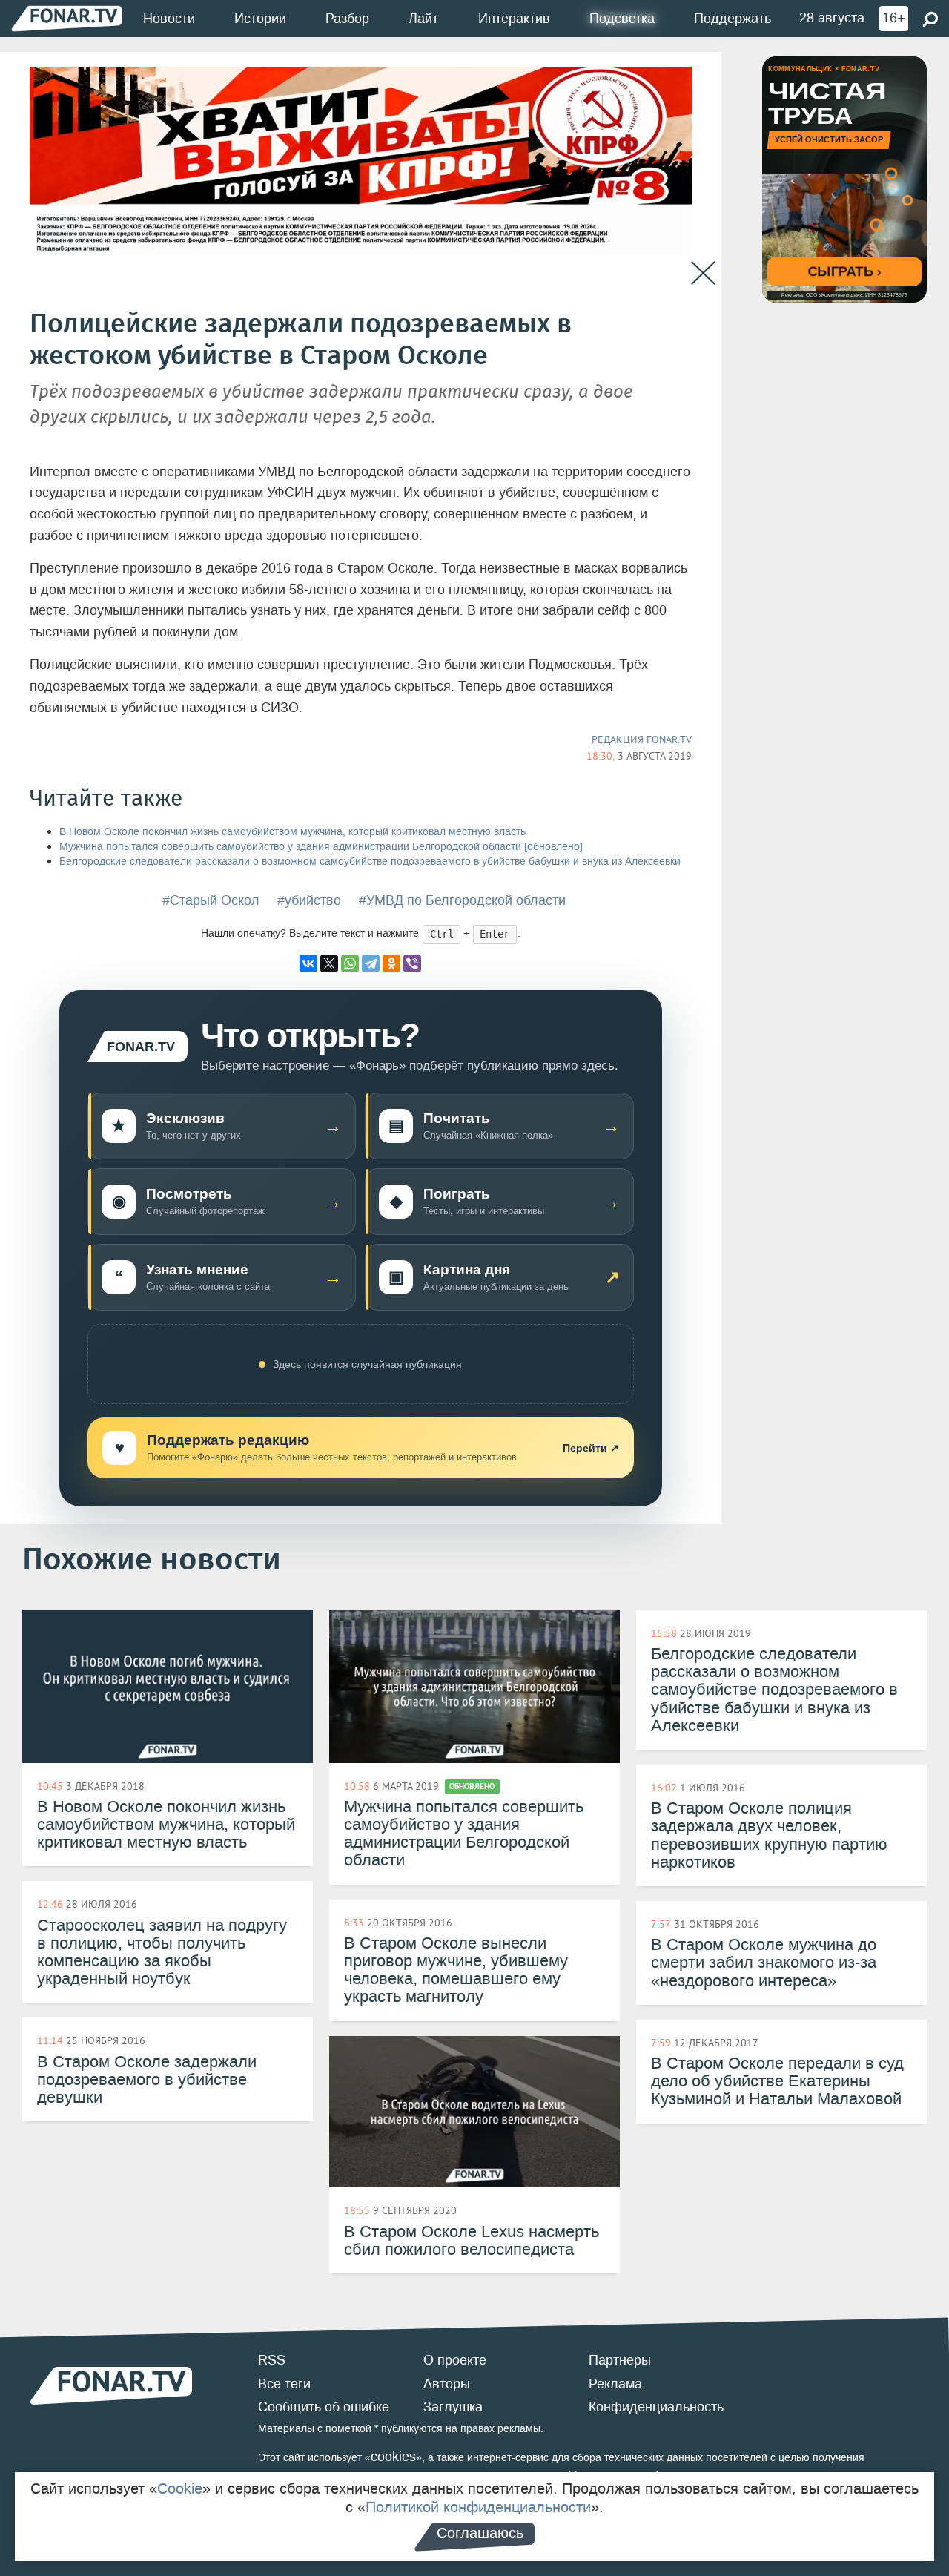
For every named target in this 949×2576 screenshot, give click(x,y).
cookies (393, 2457)
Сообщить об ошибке (324, 2407)
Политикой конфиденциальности (478, 2507)
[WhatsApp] (350, 963)
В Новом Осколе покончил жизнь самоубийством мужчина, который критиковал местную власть (292, 832)
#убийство (309, 900)
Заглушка (453, 2407)
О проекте (455, 2360)
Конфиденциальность (656, 2407)
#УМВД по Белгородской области (462, 900)
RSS (272, 2360)
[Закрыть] (703, 273)
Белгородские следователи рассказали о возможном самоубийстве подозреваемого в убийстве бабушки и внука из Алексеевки (370, 862)
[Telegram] (371, 963)
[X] (329, 963)
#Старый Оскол (211, 900)
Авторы (447, 2384)
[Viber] (412, 963)
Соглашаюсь (480, 2533)
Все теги (284, 2384)
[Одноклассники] (391, 963)
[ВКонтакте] (308, 963)
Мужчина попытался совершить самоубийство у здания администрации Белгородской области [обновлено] (321, 847)
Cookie (180, 2488)
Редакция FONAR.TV (642, 739)
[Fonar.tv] (67, 18)
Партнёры (620, 2360)
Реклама (615, 2384)
